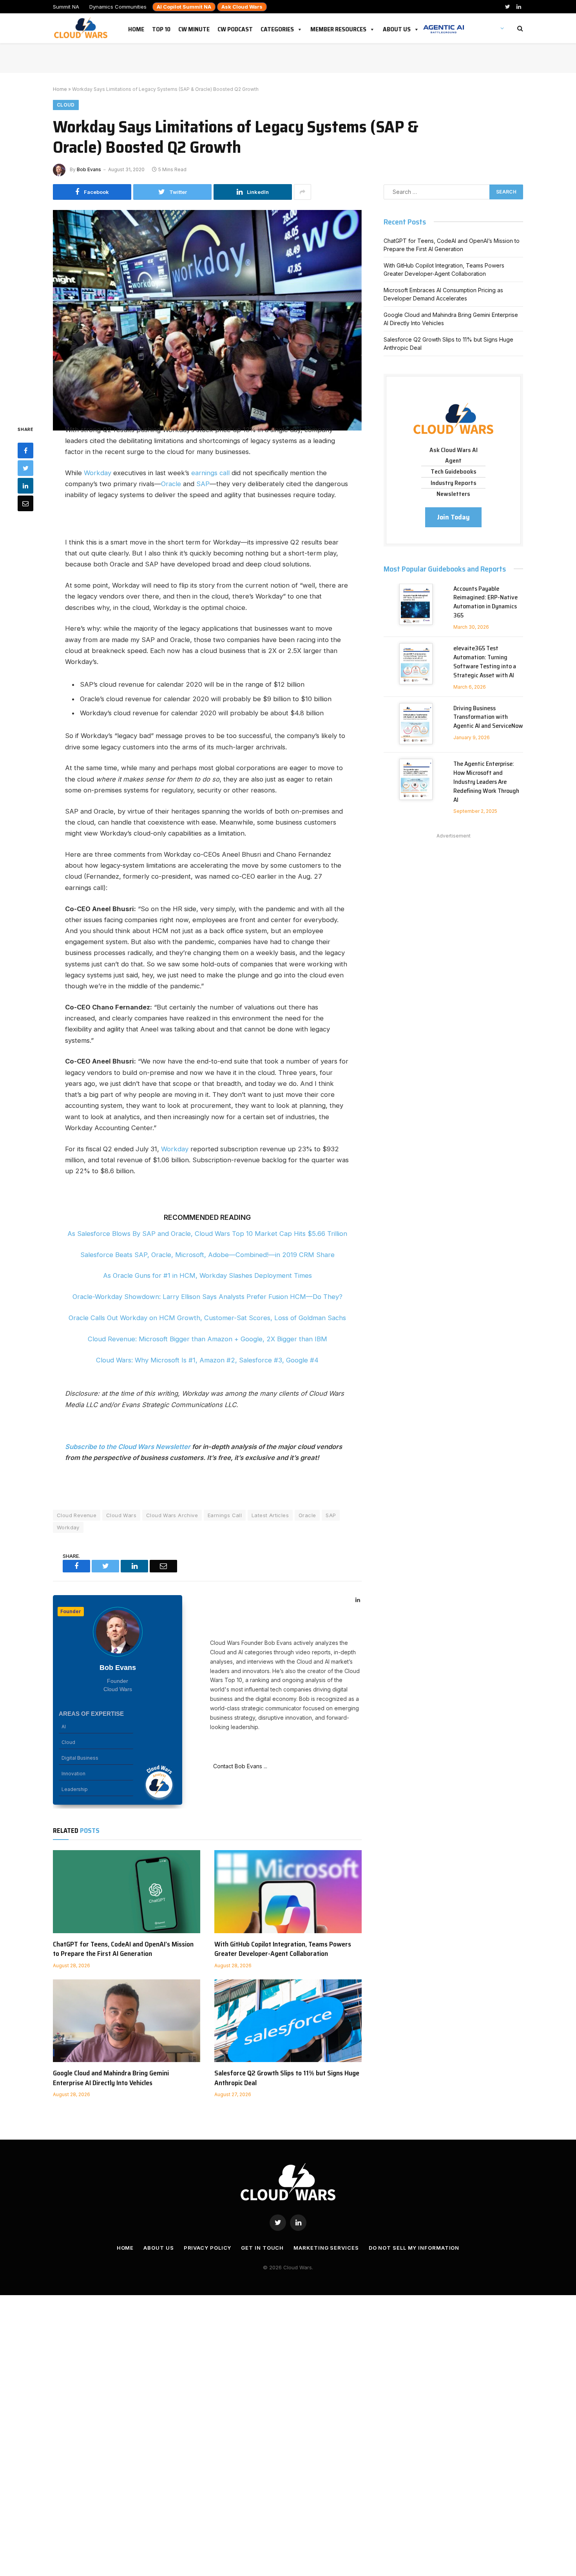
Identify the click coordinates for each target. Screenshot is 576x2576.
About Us (397, 28)
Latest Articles (270, 1515)
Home (136, 28)
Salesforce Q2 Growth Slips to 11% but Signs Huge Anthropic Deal (287, 2078)
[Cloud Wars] (82, 28)
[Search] (519, 28)
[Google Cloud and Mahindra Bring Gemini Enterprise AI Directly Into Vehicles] (127, 2021)
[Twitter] (25, 468)
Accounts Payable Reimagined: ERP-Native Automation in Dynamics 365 (485, 602)
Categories (277, 28)
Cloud (66, 105)
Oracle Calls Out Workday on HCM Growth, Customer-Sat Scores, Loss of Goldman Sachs (207, 1318)
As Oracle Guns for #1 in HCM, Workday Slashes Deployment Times (207, 1275)
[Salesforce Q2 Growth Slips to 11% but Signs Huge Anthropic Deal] (288, 2021)
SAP (203, 484)
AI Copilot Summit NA (184, 7)
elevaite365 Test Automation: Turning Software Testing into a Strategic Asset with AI (485, 662)
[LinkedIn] (25, 485)
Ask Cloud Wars (242, 7)
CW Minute (194, 28)
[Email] (25, 503)
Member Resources (338, 28)
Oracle (171, 484)
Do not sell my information (414, 2248)
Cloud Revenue (77, 1515)
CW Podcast (235, 28)
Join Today (453, 517)
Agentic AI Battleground (444, 25)
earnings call (210, 473)
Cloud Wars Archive (172, 1515)
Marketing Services (326, 2248)
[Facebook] (25, 450)
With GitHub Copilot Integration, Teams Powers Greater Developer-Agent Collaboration (283, 1949)
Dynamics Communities (118, 7)
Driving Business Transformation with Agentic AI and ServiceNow (488, 717)
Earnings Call (225, 1515)
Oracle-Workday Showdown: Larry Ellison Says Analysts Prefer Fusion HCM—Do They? (207, 1297)
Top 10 (161, 28)
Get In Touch (262, 2248)
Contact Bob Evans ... (239, 1766)
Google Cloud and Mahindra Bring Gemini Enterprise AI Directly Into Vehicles (111, 2078)
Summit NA (66, 7)
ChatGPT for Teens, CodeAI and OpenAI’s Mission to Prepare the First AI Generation (123, 1949)
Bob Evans (89, 169)
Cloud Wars (121, 1515)
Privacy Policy (208, 2248)
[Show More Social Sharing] (302, 192)
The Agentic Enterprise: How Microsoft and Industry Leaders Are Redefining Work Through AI (486, 782)
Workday (98, 473)
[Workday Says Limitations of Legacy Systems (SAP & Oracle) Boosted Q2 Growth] (207, 311)
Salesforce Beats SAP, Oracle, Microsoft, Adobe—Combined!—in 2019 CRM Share (207, 1255)
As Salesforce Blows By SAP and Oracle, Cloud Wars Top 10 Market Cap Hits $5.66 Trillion (207, 1234)
